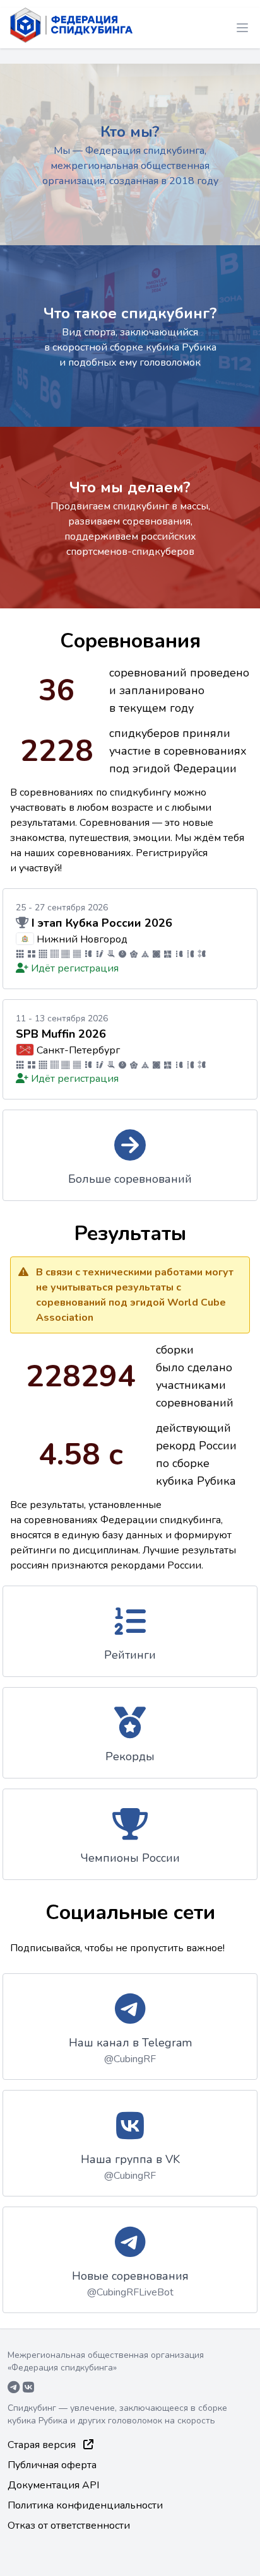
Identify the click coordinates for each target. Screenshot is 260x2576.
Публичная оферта (52, 2465)
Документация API (53, 2485)
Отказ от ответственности (69, 2526)
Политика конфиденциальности (85, 2505)
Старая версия (43, 2445)
